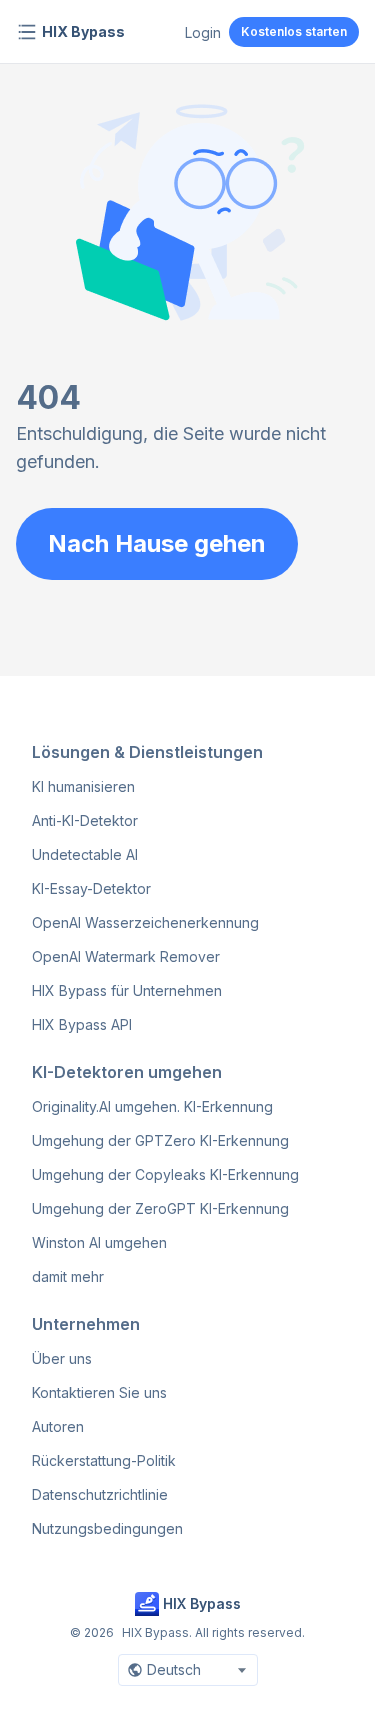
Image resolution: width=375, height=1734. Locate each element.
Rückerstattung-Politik (104, 1460)
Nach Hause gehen (157, 543)
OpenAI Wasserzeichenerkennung (145, 922)
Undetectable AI (85, 854)
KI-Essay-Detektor (91, 888)
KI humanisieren (83, 786)
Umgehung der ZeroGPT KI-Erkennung (160, 1208)
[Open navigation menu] (27, 32)
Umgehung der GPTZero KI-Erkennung (160, 1140)
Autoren (58, 1426)
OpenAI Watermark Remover (126, 956)
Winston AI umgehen (99, 1242)
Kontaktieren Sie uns (99, 1392)
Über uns (62, 1358)
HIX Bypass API (82, 1024)
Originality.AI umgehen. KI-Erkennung (152, 1106)
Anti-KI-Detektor (85, 820)
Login (203, 32)
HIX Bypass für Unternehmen (127, 990)
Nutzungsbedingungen (107, 1528)
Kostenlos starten (294, 31)
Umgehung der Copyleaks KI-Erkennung (165, 1174)
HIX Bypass (83, 31)
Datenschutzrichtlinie (100, 1494)
